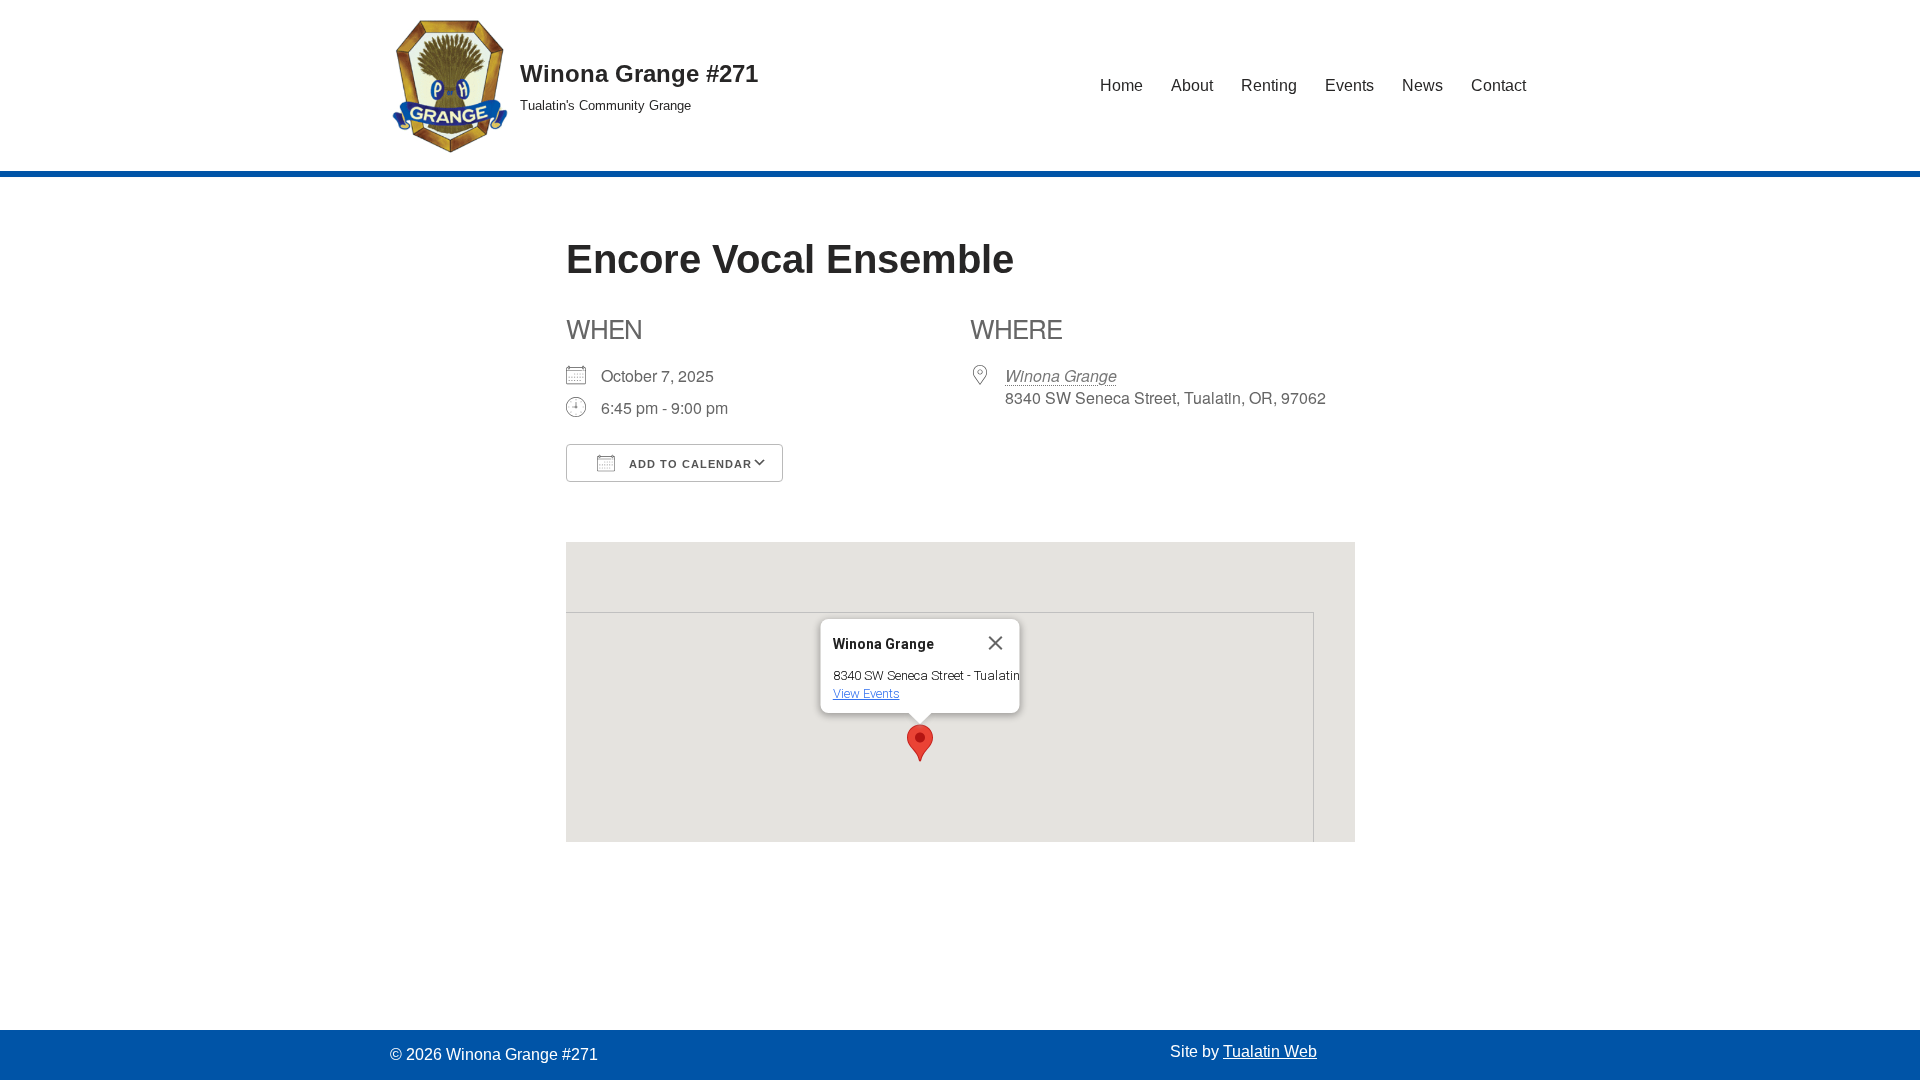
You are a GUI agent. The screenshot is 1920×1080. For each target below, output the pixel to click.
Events (1349, 85)
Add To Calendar (688, 464)
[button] (920, 743)
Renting (1269, 85)
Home (1121, 85)
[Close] (996, 643)
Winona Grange (1061, 375)
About (1192, 85)
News (1422, 85)
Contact (1498, 85)
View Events (866, 693)
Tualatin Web (1270, 1051)
